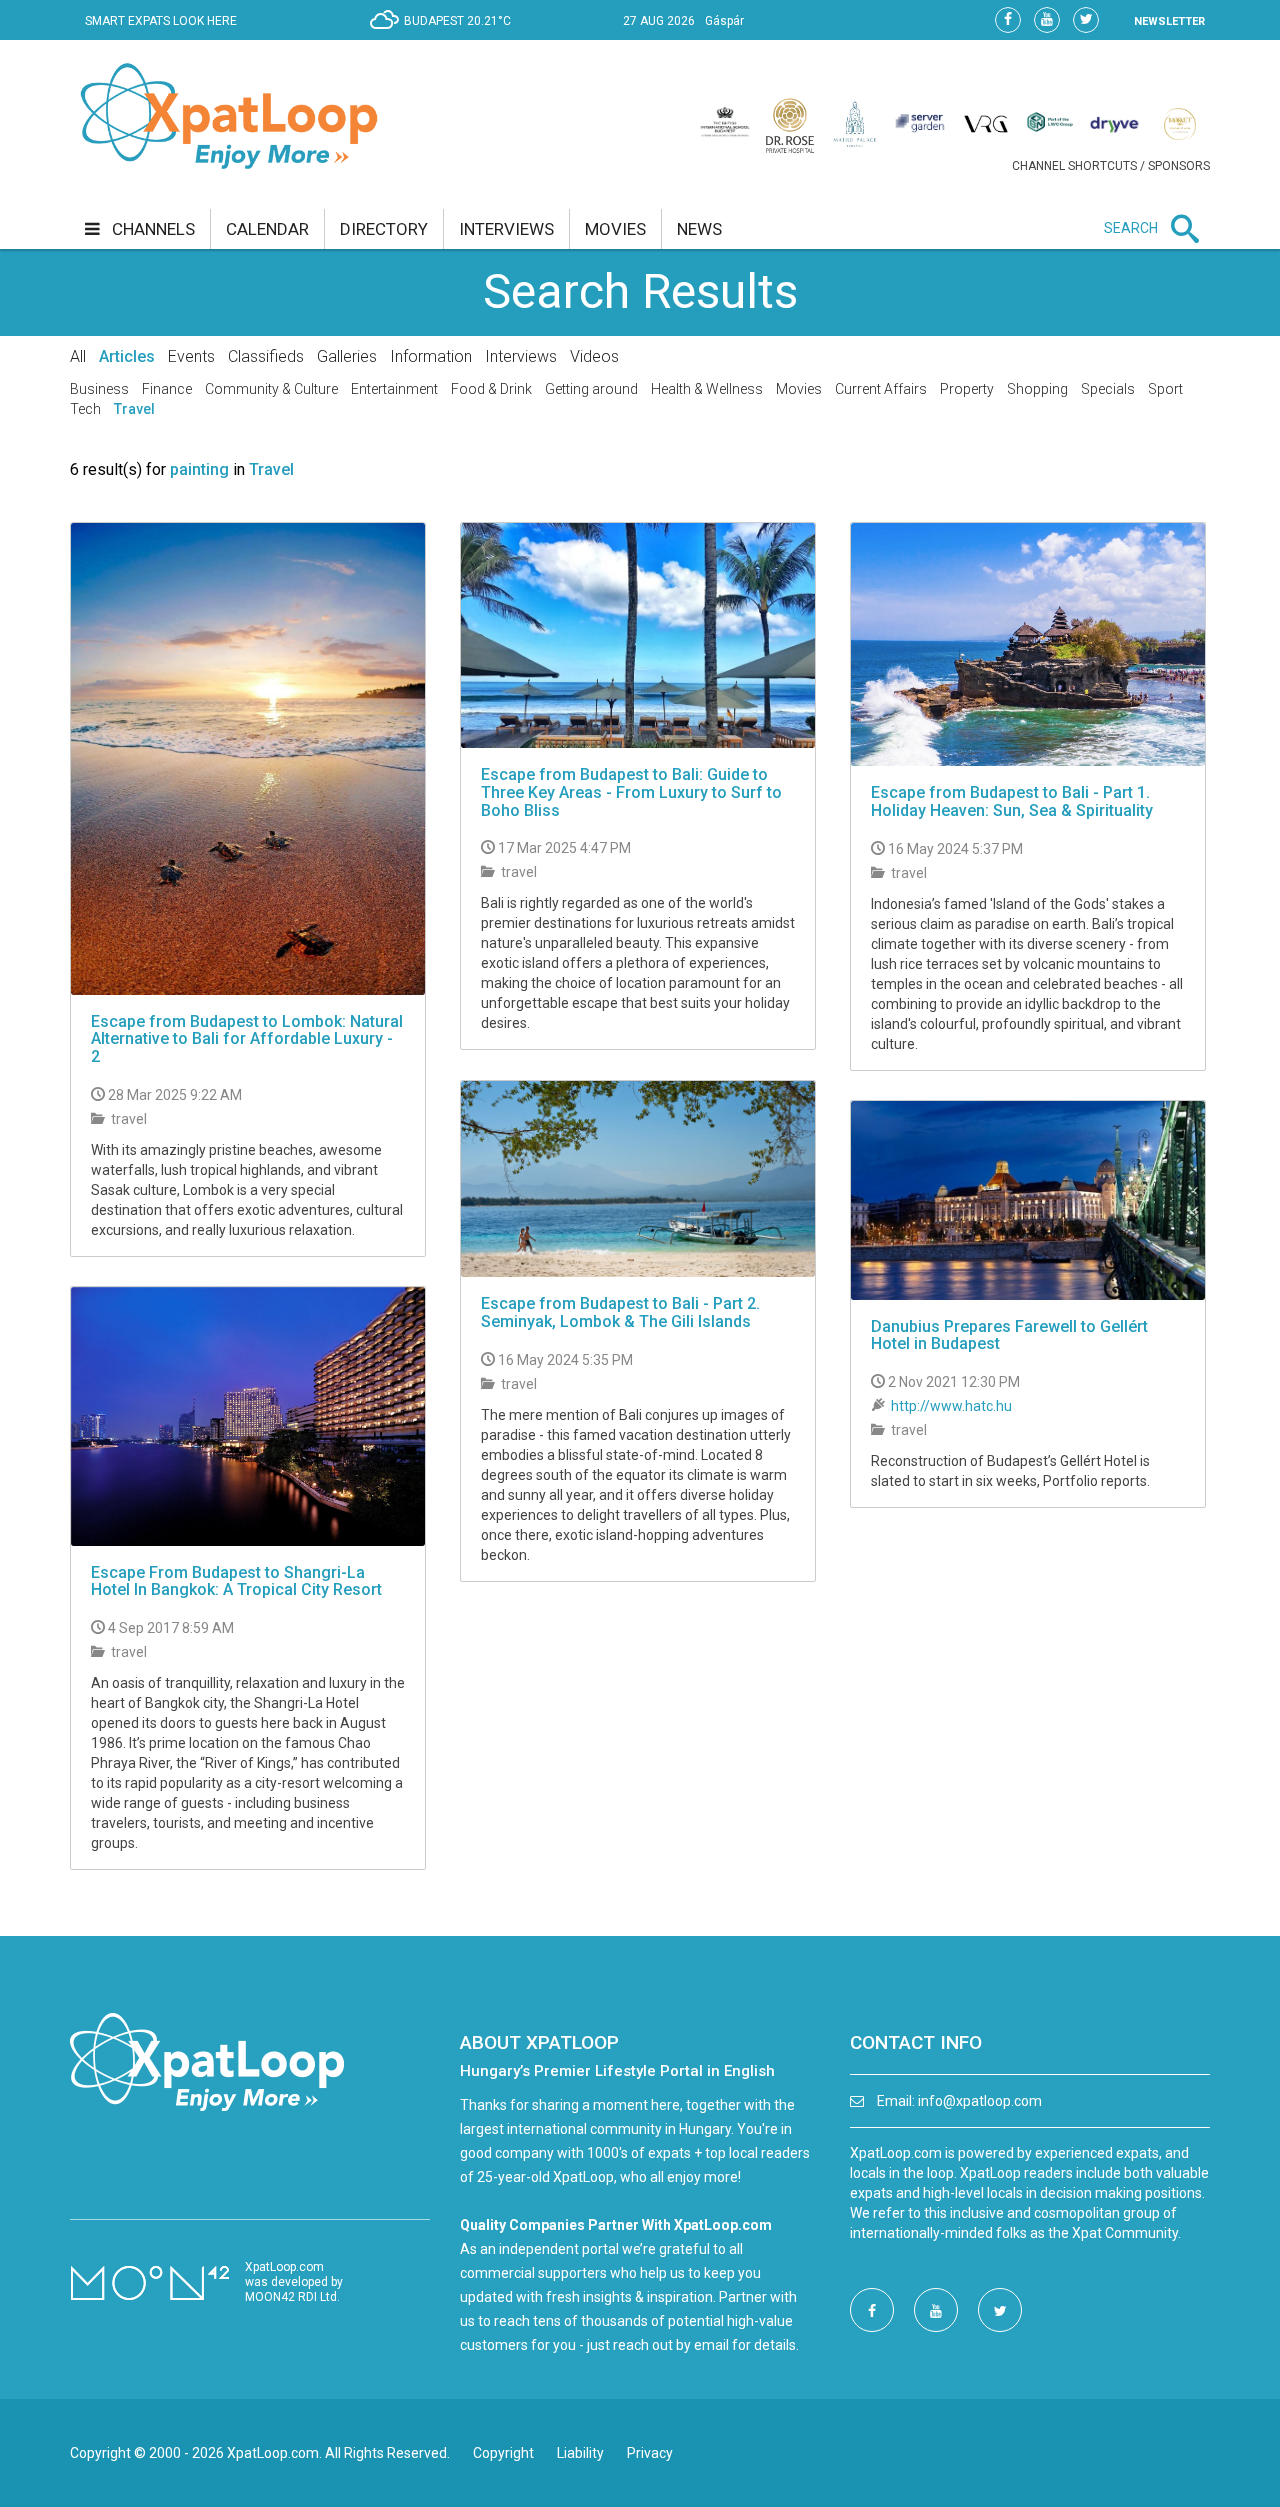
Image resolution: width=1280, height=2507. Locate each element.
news (699, 229)
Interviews (521, 356)
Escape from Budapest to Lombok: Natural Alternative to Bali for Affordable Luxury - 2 (247, 1039)
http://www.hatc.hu (951, 1406)
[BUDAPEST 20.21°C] (445, 36)
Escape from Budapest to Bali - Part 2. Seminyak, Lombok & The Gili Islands (620, 1312)
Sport (1165, 389)
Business (99, 389)
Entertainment (394, 389)
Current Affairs (881, 389)
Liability (580, 2453)
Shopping (1037, 389)
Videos (594, 356)
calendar (267, 229)
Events (191, 356)
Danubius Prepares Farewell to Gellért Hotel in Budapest (1009, 1335)
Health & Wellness (707, 389)
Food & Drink (491, 389)
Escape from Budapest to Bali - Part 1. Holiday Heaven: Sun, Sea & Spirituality (1012, 801)
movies (615, 229)
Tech (85, 409)
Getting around (591, 389)
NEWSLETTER (1169, 21)
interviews (506, 229)
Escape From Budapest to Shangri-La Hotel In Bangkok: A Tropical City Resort (236, 1581)
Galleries (347, 356)
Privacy (650, 2453)
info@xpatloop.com (980, 2101)
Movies (799, 389)
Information (431, 356)
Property (967, 389)
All (78, 356)
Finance (167, 389)
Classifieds (266, 356)
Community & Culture (271, 389)
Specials (1108, 389)
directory (384, 229)
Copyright (503, 2453)
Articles (127, 356)
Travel (134, 409)
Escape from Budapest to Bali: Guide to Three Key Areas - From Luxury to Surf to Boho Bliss (631, 792)
